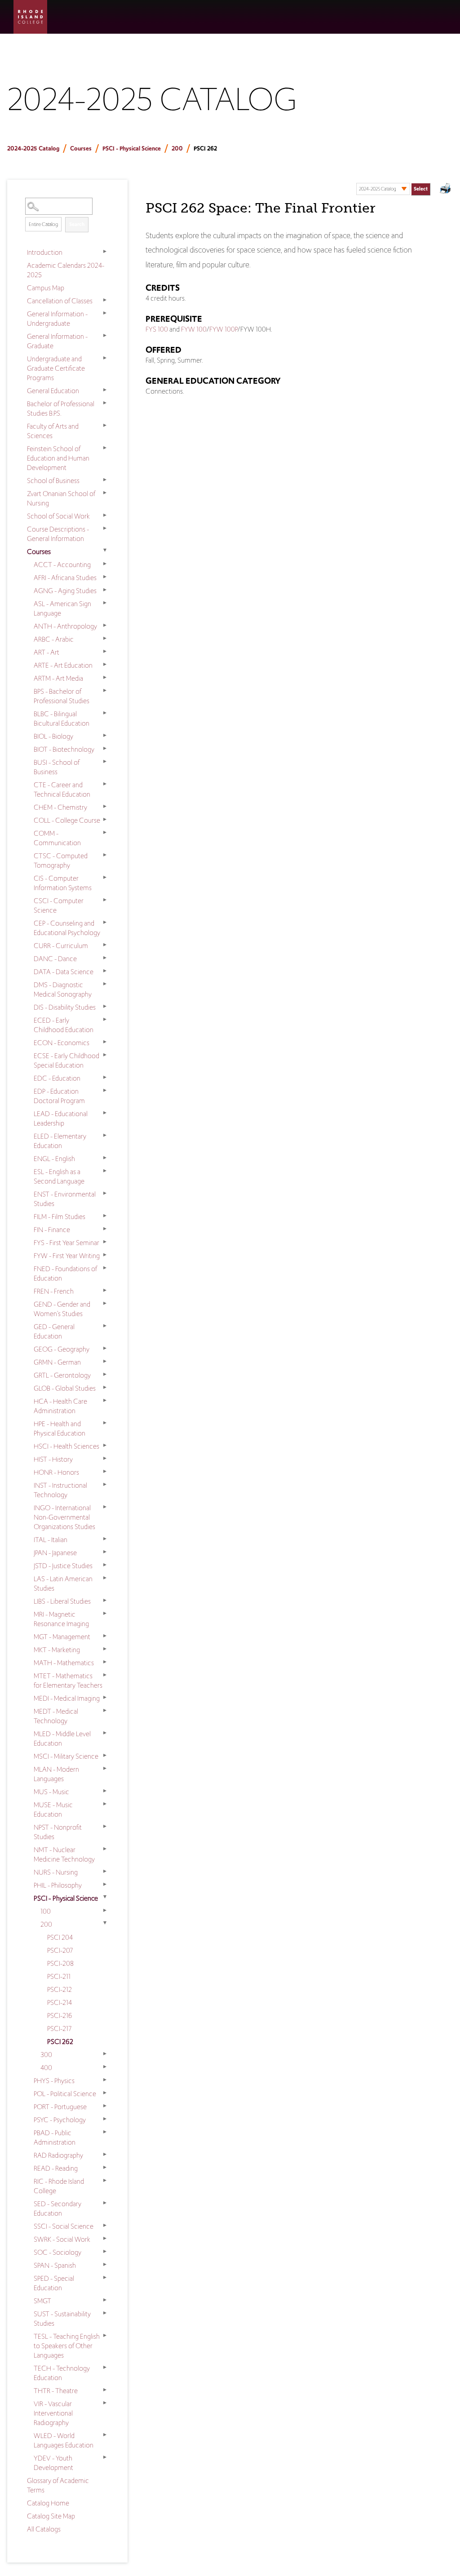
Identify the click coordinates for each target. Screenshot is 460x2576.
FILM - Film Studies (60, 1217)
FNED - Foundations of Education (65, 1273)
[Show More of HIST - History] (105, 1459)
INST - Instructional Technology (60, 1490)
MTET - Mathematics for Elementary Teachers (68, 1680)
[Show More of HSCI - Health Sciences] (105, 1445)
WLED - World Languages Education (64, 2440)
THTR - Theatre (56, 2391)
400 (46, 2068)
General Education (53, 391)
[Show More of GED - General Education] (105, 1326)
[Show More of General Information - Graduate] (105, 336)
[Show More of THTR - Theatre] (105, 2390)
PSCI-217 (59, 2028)
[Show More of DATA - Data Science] (105, 971)
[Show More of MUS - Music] (105, 1791)
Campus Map (46, 288)
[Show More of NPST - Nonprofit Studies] (105, 1827)
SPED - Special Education (54, 2283)
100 (46, 1911)
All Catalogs (44, 2529)
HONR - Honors (56, 1472)
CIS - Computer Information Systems (63, 883)
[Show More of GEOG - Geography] (105, 1348)
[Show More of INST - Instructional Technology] (105, 1485)
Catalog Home (48, 2503)
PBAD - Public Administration (55, 2137)
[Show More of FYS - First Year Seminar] (105, 1242)
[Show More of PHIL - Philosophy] (105, 1884)
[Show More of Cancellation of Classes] (105, 300)
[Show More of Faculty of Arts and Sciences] (105, 426)
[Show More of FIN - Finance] (105, 1229)
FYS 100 (157, 329)
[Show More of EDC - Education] (105, 1077)
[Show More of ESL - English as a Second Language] (105, 1171)
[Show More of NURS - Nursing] (105, 1871)
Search (77, 224)
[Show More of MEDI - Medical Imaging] (105, 1698)
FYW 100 (194, 329)
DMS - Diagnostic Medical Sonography (63, 989)
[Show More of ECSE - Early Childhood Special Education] (105, 1055)
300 (46, 2055)
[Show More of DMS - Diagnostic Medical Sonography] (105, 984)
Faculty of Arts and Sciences (53, 431)
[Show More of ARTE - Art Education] (105, 665)
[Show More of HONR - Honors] (105, 1472)
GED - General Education (54, 1331)
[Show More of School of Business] (105, 480)
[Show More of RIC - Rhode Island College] (105, 2181)
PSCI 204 (60, 1937)
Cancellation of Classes (60, 301)
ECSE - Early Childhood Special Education (66, 1060)
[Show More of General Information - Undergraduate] (105, 313)
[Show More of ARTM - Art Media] (105, 678)
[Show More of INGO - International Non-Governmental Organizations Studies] (105, 1507)
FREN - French (54, 1291)
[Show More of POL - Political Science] (105, 2093)
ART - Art (46, 652)
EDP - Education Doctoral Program (59, 1096)
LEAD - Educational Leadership (61, 1118)
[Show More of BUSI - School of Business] (105, 762)
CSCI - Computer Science (59, 905)
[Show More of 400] (105, 2067)
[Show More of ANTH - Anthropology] (105, 625)
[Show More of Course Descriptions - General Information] (105, 528)
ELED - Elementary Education (60, 1141)
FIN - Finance (52, 1230)
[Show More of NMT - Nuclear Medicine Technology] (105, 1849)
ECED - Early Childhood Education (64, 1025)
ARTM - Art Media (58, 678)
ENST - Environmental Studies (65, 1199)
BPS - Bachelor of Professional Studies (62, 696)
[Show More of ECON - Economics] (105, 1042)
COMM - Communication (57, 838)
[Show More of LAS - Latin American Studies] (105, 1578)
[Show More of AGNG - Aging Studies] (105, 590)
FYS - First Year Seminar (66, 1243)
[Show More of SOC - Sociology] (105, 2252)
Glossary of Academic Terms (58, 2485)
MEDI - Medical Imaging (67, 1698)
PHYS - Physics (54, 2081)
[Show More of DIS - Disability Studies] (105, 1006)
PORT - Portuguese (60, 2107)
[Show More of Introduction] (105, 252)
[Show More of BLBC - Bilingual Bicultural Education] (105, 713)
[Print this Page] (446, 190)
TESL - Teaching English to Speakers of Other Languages (67, 2346)
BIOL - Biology (53, 736)
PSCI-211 (59, 1976)
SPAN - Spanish (55, 2265)
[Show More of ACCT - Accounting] (105, 564)
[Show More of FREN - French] (105, 1290)
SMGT (42, 2301)
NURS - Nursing (56, 1872)
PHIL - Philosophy (58, 1885)
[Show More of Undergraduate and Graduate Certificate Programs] (105, 358)
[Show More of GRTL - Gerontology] (105, 1374)
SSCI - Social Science (64, 2226)
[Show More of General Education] (105, 390)
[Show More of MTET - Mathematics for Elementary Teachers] (105, 1675)
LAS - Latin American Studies (63, 1583)
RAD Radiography (58, 2155)
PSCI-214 (60, 2002)
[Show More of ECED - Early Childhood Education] (105, 1020)
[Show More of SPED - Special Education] (105, 2278)
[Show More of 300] (105, 2054)
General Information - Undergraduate (57, 319)
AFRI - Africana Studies (65, 578)
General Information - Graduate (57, 341)
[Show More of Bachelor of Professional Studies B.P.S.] (105, 403)
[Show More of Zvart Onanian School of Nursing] (105, 493)
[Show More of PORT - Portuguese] (105, 2106)
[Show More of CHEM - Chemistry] (105, 807)
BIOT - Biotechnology (64, 749)
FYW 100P (223, 329)
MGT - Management (62, 1637)
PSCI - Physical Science (132, 149)
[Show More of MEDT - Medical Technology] (105, 1711)
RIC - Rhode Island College (59, 2186)
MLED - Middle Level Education (62, 1738)
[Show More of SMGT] (105, 2300)
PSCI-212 (60, 1989)
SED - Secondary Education (57, 2208)
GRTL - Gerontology (62, 1375)
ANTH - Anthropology (65, 626)
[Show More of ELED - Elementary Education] (105, 1135)
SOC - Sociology (57, 2252)
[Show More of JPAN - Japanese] (105, 1552)
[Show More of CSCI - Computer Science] (105, 900)
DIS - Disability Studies (65, 1007)
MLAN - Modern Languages (56, 1774)
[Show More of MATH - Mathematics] (105, 1662)
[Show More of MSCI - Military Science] (105, 1756)
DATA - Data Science (64, 972)
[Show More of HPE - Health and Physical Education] (105, 1423)
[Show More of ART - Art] (105, 652)
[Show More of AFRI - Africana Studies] (105, 577)
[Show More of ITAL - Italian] (105, 1539)
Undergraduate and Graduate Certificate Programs (56, 368)
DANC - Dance (55, 959)
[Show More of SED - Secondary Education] (105, 2203)
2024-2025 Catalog (33, 149)
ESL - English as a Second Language (59, 1176)
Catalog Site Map (51, 2516)
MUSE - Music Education (53, 1809)
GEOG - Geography (62, 1349)
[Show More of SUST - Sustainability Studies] (105, 2313)
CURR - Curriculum (61, 946)
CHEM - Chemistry (60, 807)
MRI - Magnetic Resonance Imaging (61, 1619)
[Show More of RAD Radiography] (105, 2155)
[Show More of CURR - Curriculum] (105, 945)
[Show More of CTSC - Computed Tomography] (105, 855)
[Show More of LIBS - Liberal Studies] (105, 1601)
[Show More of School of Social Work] (105, 515)
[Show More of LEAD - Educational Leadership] (105, 1113)
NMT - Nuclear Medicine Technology (64, 1854)
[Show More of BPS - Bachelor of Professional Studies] (105, 691)
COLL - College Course (67, 820)
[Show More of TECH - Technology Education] (105, 2368)
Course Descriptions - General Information (58, 534)
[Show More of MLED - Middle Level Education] (105, 1733)
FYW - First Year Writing (67, 1256)
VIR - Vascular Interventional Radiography (53, 2413)
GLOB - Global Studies (65, 1388)
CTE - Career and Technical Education (62, 789)
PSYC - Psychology (60, 2120)
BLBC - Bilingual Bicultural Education (62, 718)
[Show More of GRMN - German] (105, 1361)
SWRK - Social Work (62, 2239)
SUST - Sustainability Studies (62, 2319)
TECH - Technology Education (62, 2373)
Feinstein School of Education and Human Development (58, 458)
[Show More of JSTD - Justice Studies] (105, 1565)
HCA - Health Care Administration (60, 1406)
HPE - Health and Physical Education (60, 1428)
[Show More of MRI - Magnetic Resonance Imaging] (105, 1614)
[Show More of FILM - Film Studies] (105, 1216)
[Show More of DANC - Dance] (105, 958)
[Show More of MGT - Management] (105, 1636)
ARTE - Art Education (63, 665)
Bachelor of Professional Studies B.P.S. (61, 408)
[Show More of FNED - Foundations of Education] (105, 1268)
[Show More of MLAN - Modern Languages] (105, 1769)
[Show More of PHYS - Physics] (105, 2080)
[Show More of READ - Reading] (105, 2168)
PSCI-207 (60, 1950)
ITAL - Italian (51, 1540)
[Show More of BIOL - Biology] (105, 736)
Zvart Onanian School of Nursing (61, 498)
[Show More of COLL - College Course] (105, 820)
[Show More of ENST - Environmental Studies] (105, 1193)
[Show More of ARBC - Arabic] (105, 638)
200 (177, 149)
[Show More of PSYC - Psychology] (105, 2119)
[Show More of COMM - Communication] (105, 833)
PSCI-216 (60, 2015)
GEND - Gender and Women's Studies (62, 1309)
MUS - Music (51, 1792)
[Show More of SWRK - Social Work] (105, 2239)
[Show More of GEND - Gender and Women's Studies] (105, 1304)
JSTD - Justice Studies (63, 1566)
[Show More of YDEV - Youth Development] (105, 2457)
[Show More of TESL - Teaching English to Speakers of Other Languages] (105, 2336)
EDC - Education (57, 1078)
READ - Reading (56, 2168)
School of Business (53, 481)
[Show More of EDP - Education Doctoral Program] (105, 1091)
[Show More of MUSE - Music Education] (105, 1804)
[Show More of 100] (105, 1911)
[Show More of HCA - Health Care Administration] (105, 1401)
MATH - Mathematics (64, 1663)
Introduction (45, 252)
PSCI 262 (60, 2042)
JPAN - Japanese (55, 1553)
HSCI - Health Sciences (66, 1446)
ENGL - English (54, 1159)
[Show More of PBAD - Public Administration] (105, 2132)
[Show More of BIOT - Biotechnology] (105, 749)
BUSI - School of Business (57, 767)
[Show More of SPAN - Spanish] (105, 2265)
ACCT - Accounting (62, 565)
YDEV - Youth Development (53, 2463)
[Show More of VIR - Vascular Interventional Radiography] (105, 2403)
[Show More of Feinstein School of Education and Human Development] (105, 448)
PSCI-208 (60, 1963)
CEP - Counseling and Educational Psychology (67, 928)
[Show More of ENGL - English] (105, 1158)
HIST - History (53, 1459)
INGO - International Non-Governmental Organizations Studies (64, 1517)
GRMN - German (57, 1362)
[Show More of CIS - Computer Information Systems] (105, 878)
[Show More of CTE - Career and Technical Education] (105, 784)
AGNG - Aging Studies (65, 591)
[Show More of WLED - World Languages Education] (105, 2435)
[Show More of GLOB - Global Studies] (105, 1388)
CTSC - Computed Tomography (61, 860)
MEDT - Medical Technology (56, 1716)
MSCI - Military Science (66, 1756)
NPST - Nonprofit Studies (58, 1832)
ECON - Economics (62, 1043)
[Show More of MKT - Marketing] (105, 1649)
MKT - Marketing (57, 1650)
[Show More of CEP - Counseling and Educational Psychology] (105, 922)
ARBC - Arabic (54, 639)
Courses (81, 149)
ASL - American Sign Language (62, 608)
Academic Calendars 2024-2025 (66, 270)
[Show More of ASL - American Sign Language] (105, 603)
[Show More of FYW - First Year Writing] (105, 1255)
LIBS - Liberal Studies (62, 1601)
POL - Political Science (65, 2094)
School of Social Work (58, 516)
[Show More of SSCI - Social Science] (105, 2226)
